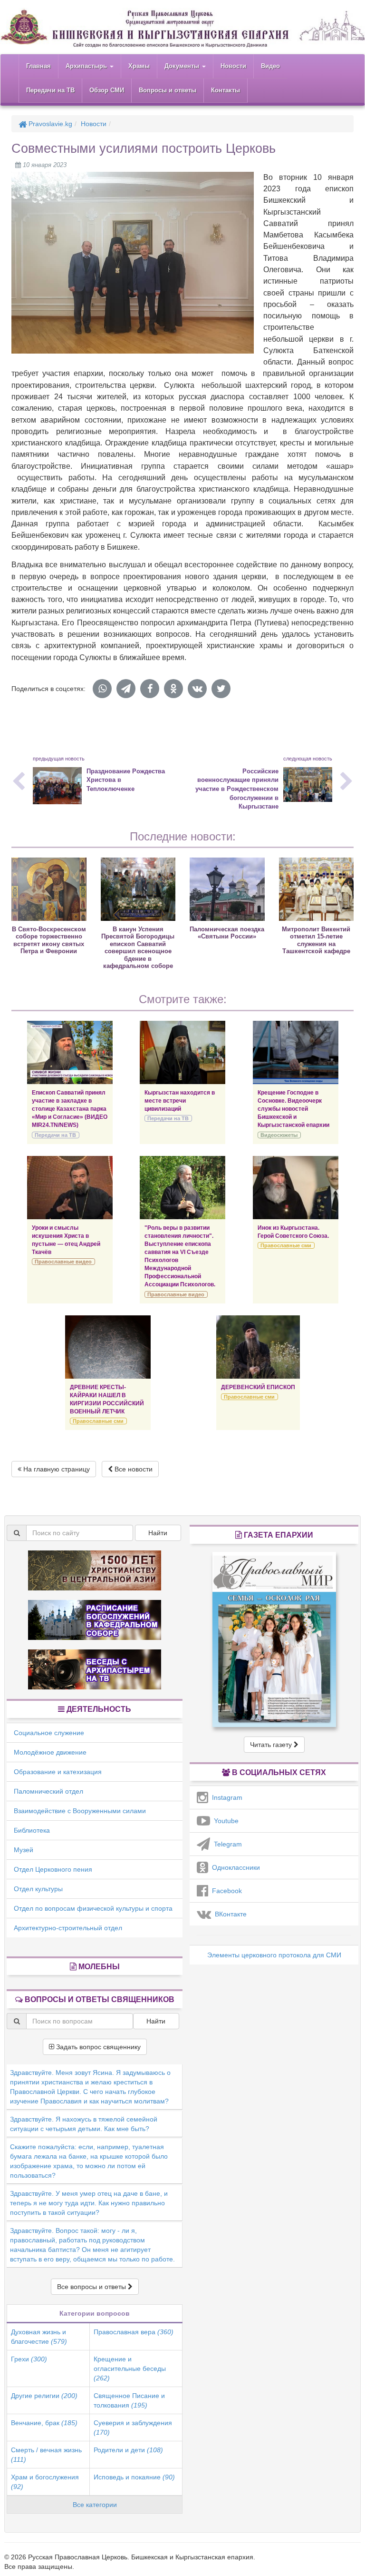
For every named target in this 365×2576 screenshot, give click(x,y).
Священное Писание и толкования (129, 2400)
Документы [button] (183, 66)
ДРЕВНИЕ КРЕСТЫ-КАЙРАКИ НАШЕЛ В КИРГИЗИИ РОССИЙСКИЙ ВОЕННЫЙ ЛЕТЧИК (107, 1399)
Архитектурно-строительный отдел (68, 1928)
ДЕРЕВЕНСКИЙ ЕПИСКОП (258, 1387)
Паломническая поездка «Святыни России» (227, 933)
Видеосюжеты (279, 1135)
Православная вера (134, 2332)
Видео (270, 66)
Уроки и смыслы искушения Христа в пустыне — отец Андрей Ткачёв (66, 1240)
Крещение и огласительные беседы (130, 2369)
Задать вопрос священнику (97, 2047)
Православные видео (63, 1262)
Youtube (224, 1821)
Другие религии (44, 2396)
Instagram (225, 1797)
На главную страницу (56, 1469)
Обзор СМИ (107, 90)
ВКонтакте (229, 1914)
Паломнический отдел (48, 1791)
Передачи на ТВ (50, 90)
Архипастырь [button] (87, 66)
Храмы (139, 66)
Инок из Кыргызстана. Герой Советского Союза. (293, 1232)
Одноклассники (234, 1867)
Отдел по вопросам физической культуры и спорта (93, 1908)
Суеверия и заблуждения (133, 2428)
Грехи (29, 2359)
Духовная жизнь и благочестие (39, 2337)
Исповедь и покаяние (134, 2477)
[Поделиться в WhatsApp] (102, 689)
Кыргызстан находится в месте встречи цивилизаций (180, 1101)
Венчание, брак (44, 2423)
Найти (158, 1533)
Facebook (225, 1891)
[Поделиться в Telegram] (126, 689)
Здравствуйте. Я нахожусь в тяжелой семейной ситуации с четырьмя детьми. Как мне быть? (84, 2124)
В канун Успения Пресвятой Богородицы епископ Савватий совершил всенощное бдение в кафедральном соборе (138, 947)
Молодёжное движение (50, 1752)
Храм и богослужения (45, 2482)
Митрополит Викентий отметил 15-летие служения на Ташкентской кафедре (316, 940)
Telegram (226, 1844)
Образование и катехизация (58, 1772)
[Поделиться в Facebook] (150, 689)
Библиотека (32, 1830)
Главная (38, 66)
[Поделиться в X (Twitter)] (221, 689)
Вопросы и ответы (168, 90)
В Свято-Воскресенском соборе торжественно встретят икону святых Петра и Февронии (49, 940)
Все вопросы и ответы (92, 2287)
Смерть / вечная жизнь (46, 2455)
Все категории (95, 2505)
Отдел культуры (38, 1889)
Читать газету (272, 1745)
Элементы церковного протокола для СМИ (274, 1955)
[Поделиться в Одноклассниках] (173, 689)
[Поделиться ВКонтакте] (197, 689)
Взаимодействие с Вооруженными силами (80, 1811)
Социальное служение (49, 1733)
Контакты (226, 90)
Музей (24, 1850)
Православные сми (286, 1245)
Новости (233, 66)
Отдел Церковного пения (53, 1869)
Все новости (133, 1469)
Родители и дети (128, 2450)
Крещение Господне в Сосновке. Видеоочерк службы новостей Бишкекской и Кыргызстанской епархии (293, 1109)
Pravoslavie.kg (49, 124)
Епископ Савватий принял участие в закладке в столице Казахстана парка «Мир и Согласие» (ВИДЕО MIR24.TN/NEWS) (70, 1109)
